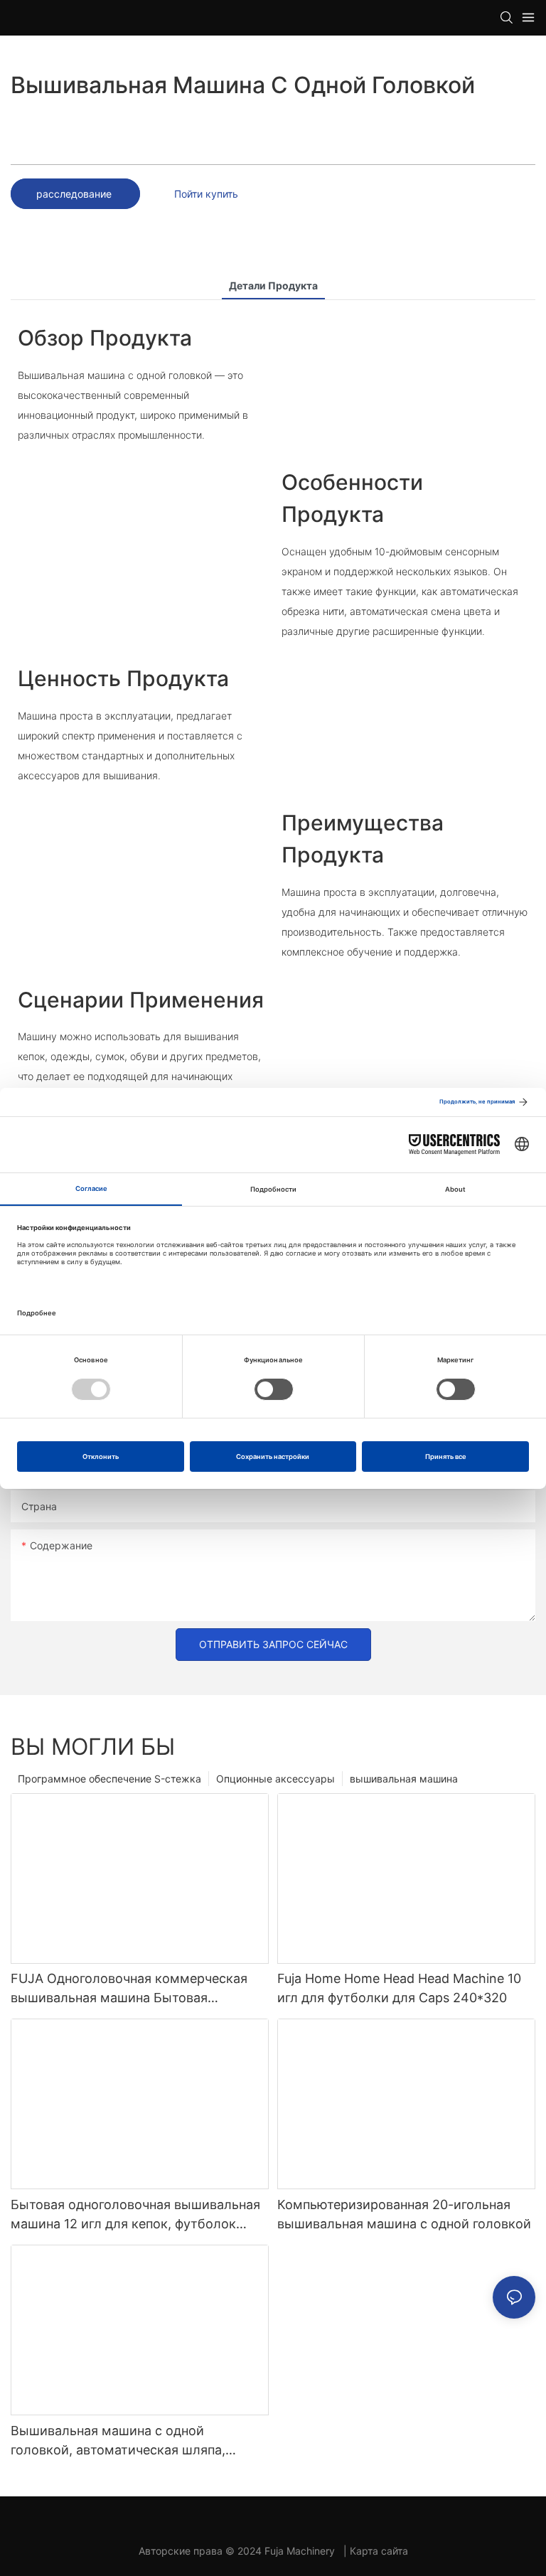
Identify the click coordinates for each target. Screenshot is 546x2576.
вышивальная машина (404, 1779)
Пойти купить (206, 194)
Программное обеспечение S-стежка (109, 1779)
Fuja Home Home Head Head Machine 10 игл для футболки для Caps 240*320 (399, 1988)
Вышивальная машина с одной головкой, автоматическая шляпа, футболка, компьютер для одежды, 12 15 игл (139, 2441)
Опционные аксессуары (275, 1779)
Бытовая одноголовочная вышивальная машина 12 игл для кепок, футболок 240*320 (135, 2215)
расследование (75, 194)
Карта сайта (379, 2551)
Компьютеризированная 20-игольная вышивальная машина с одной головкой (404, 2214)
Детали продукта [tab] (273, 285)
